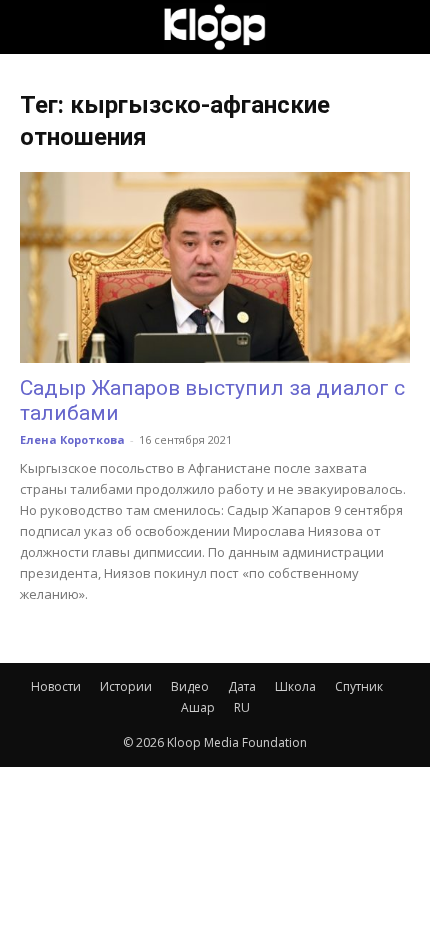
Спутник (359, 686)
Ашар (198, 707)
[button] (34, 27)
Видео (190, 686)
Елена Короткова (72, 439)
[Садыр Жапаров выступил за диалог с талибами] (215, 267)
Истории (126, 686)
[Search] (402, 27)
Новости (56, 686)
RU (242, 707)
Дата (242, 686)
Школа (295, 686)
